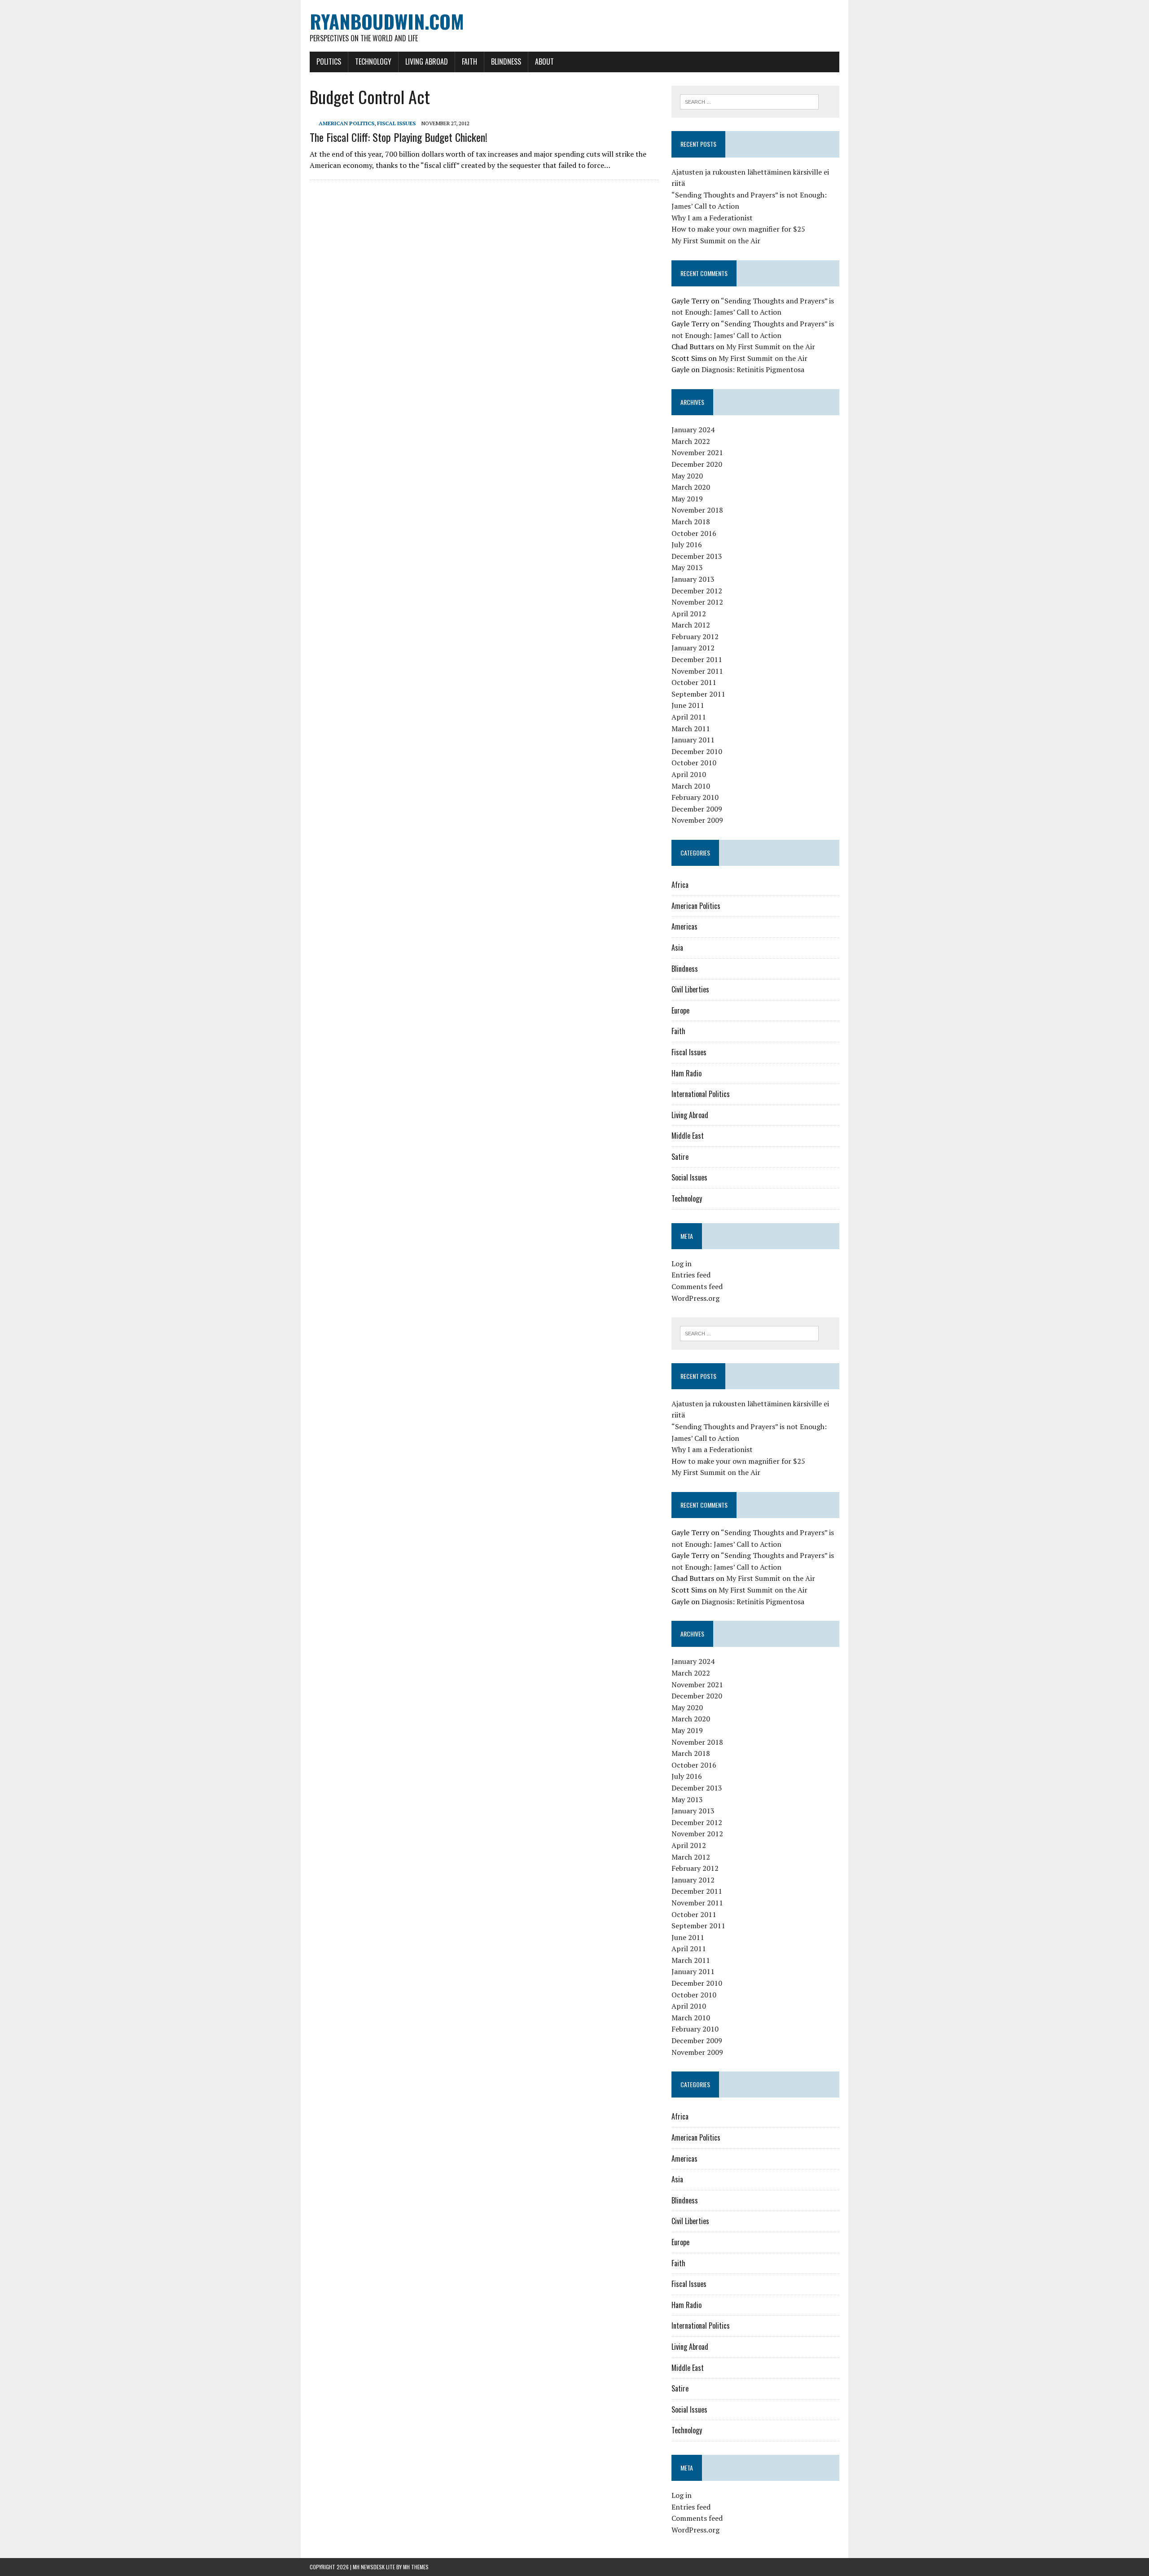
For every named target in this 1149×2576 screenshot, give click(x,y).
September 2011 (698, 694)
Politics (329, 61)
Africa (680, 885)
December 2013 (697, 556)
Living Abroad (427, 61)
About (544, 61)
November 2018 (697, 510)
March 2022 (691, 441)
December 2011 (697, 659)
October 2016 (694, 533)
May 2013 (687, 567)
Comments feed (697, 1286)
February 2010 (695, 797)
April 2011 (689, 717)
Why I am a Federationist (712, 218)
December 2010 (697, 751)
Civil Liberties (690, 989)
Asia (677, 948)
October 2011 (694, 682)
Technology (373, 61)
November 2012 (697, 602)
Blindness (506, 61)
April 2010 (689, 774)
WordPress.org (695, 1298)
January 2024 (693, 430)
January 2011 (693, 740)
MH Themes (416, 2567)
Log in (682, 1264)
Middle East (688, 1136)
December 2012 (697, 591)
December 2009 (697, 809)
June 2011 (688, 705)
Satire (680, 1157)
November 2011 (697, 671)
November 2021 (697, 452)
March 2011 (691, 728)
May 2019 (687, 499)
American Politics (346, 123)
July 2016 (687, 544)
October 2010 (694, 763)
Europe (680, 1010)
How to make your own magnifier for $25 (738, 229)
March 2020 (691, 487)
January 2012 (693, 648)
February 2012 (695, 636)
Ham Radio (686, 1073)
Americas (684, 926)
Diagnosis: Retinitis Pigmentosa (753, 369)
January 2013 (693, 579)
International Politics (701, 1094)
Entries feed (691, 1275)
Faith (469, 61)
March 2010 (691, 786)
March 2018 (691, 522)
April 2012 (689, 614)
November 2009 (697, 820)
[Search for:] (749, 101)
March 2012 (691, 625)
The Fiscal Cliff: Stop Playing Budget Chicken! (399, 137)
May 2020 (687, 476)
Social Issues (689, 1177)
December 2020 (697, 464)
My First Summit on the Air (716, 241)
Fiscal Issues (396, 123)
